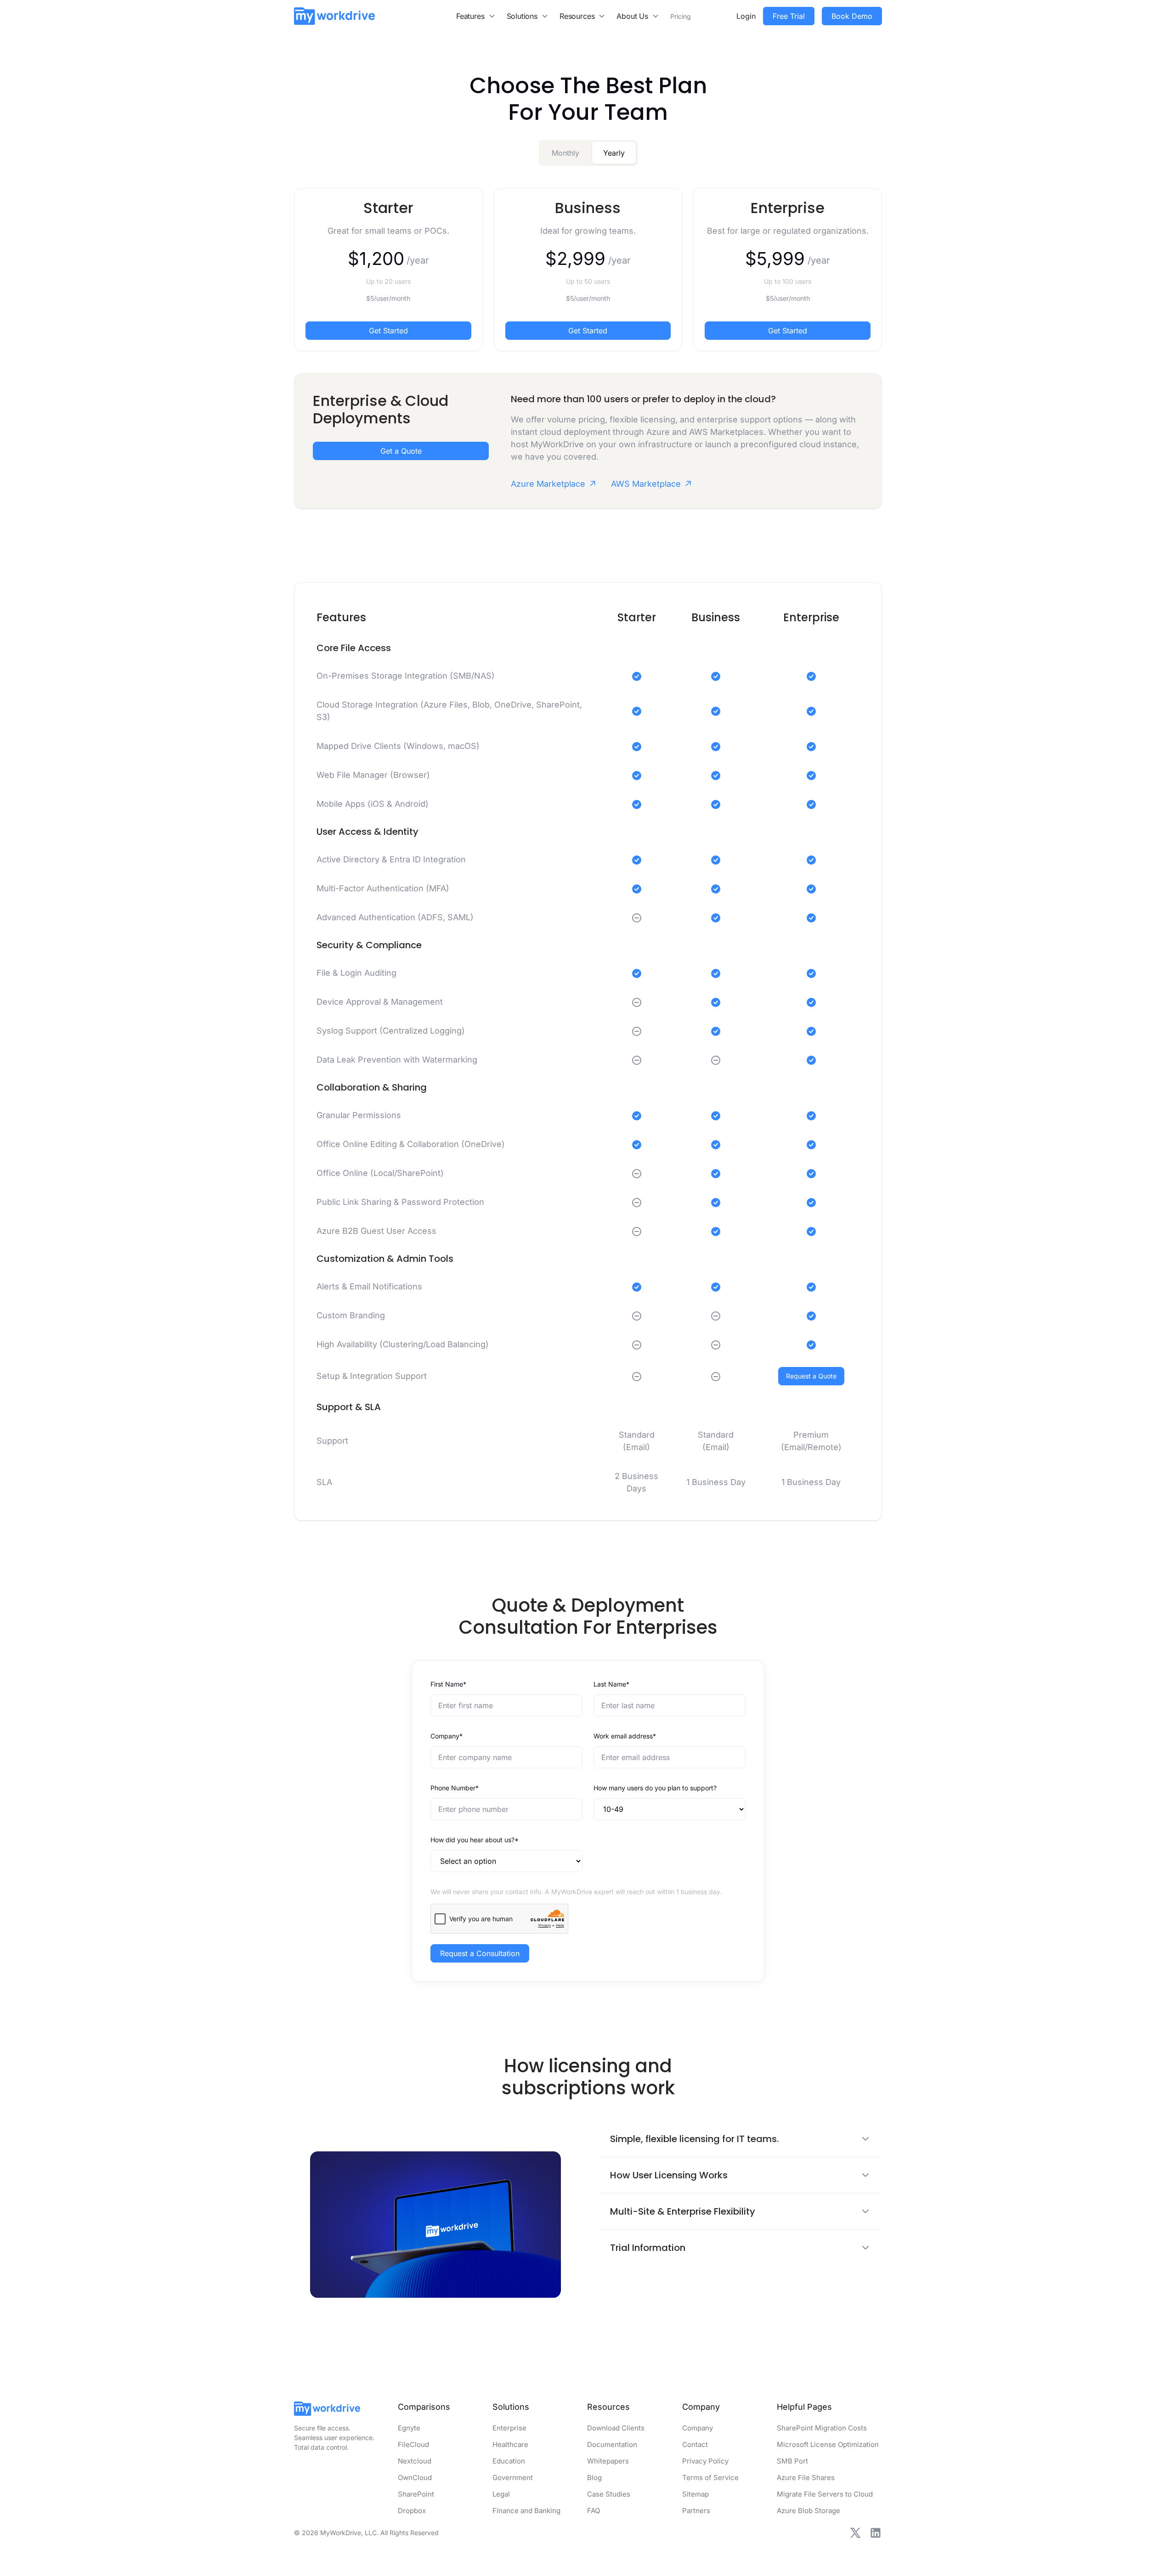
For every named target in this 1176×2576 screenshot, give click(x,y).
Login (746, 16)
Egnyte (409, 2428)
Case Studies (609, 2494)
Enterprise (509, 2428)
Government (513, 2478)
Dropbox (412, 2511)
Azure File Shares (806, 2478)
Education (509, 2461)
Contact (695, 2444)
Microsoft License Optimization (828, 2444)
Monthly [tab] (565, 153)
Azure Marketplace (548, 484)
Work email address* (625, 1736)
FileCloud (413, 2444)
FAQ (594, 2511)
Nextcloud (415, 2461)
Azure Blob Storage (808, 2511)
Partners (696, 2511)
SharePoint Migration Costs (822, 2428)
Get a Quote (401, 451)
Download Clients (616, 2428)
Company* (447, 1736)
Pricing (681, 16)
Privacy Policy (705, 2461)
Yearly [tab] (614, 153)
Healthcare (510, 2444)
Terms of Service (710, 2478)
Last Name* (611, 1684)
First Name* (448, 1684)
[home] (334, 16)
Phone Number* (455, 1788)
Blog (594, 2478)
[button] (476, 16)
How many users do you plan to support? (655, 1788)
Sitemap (695, 2494)
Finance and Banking (526, 2511)
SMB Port (792, 2461)
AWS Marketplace (646, 484)
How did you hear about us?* (475, 1840)
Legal (501, 2494)
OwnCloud (415, 2478)
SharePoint (416, 2494)
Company (698, 2428)
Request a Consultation (480, 1953)
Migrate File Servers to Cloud (825, 2494)
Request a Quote (811, 1376)
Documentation (612, 2444)
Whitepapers (608, 2461)
